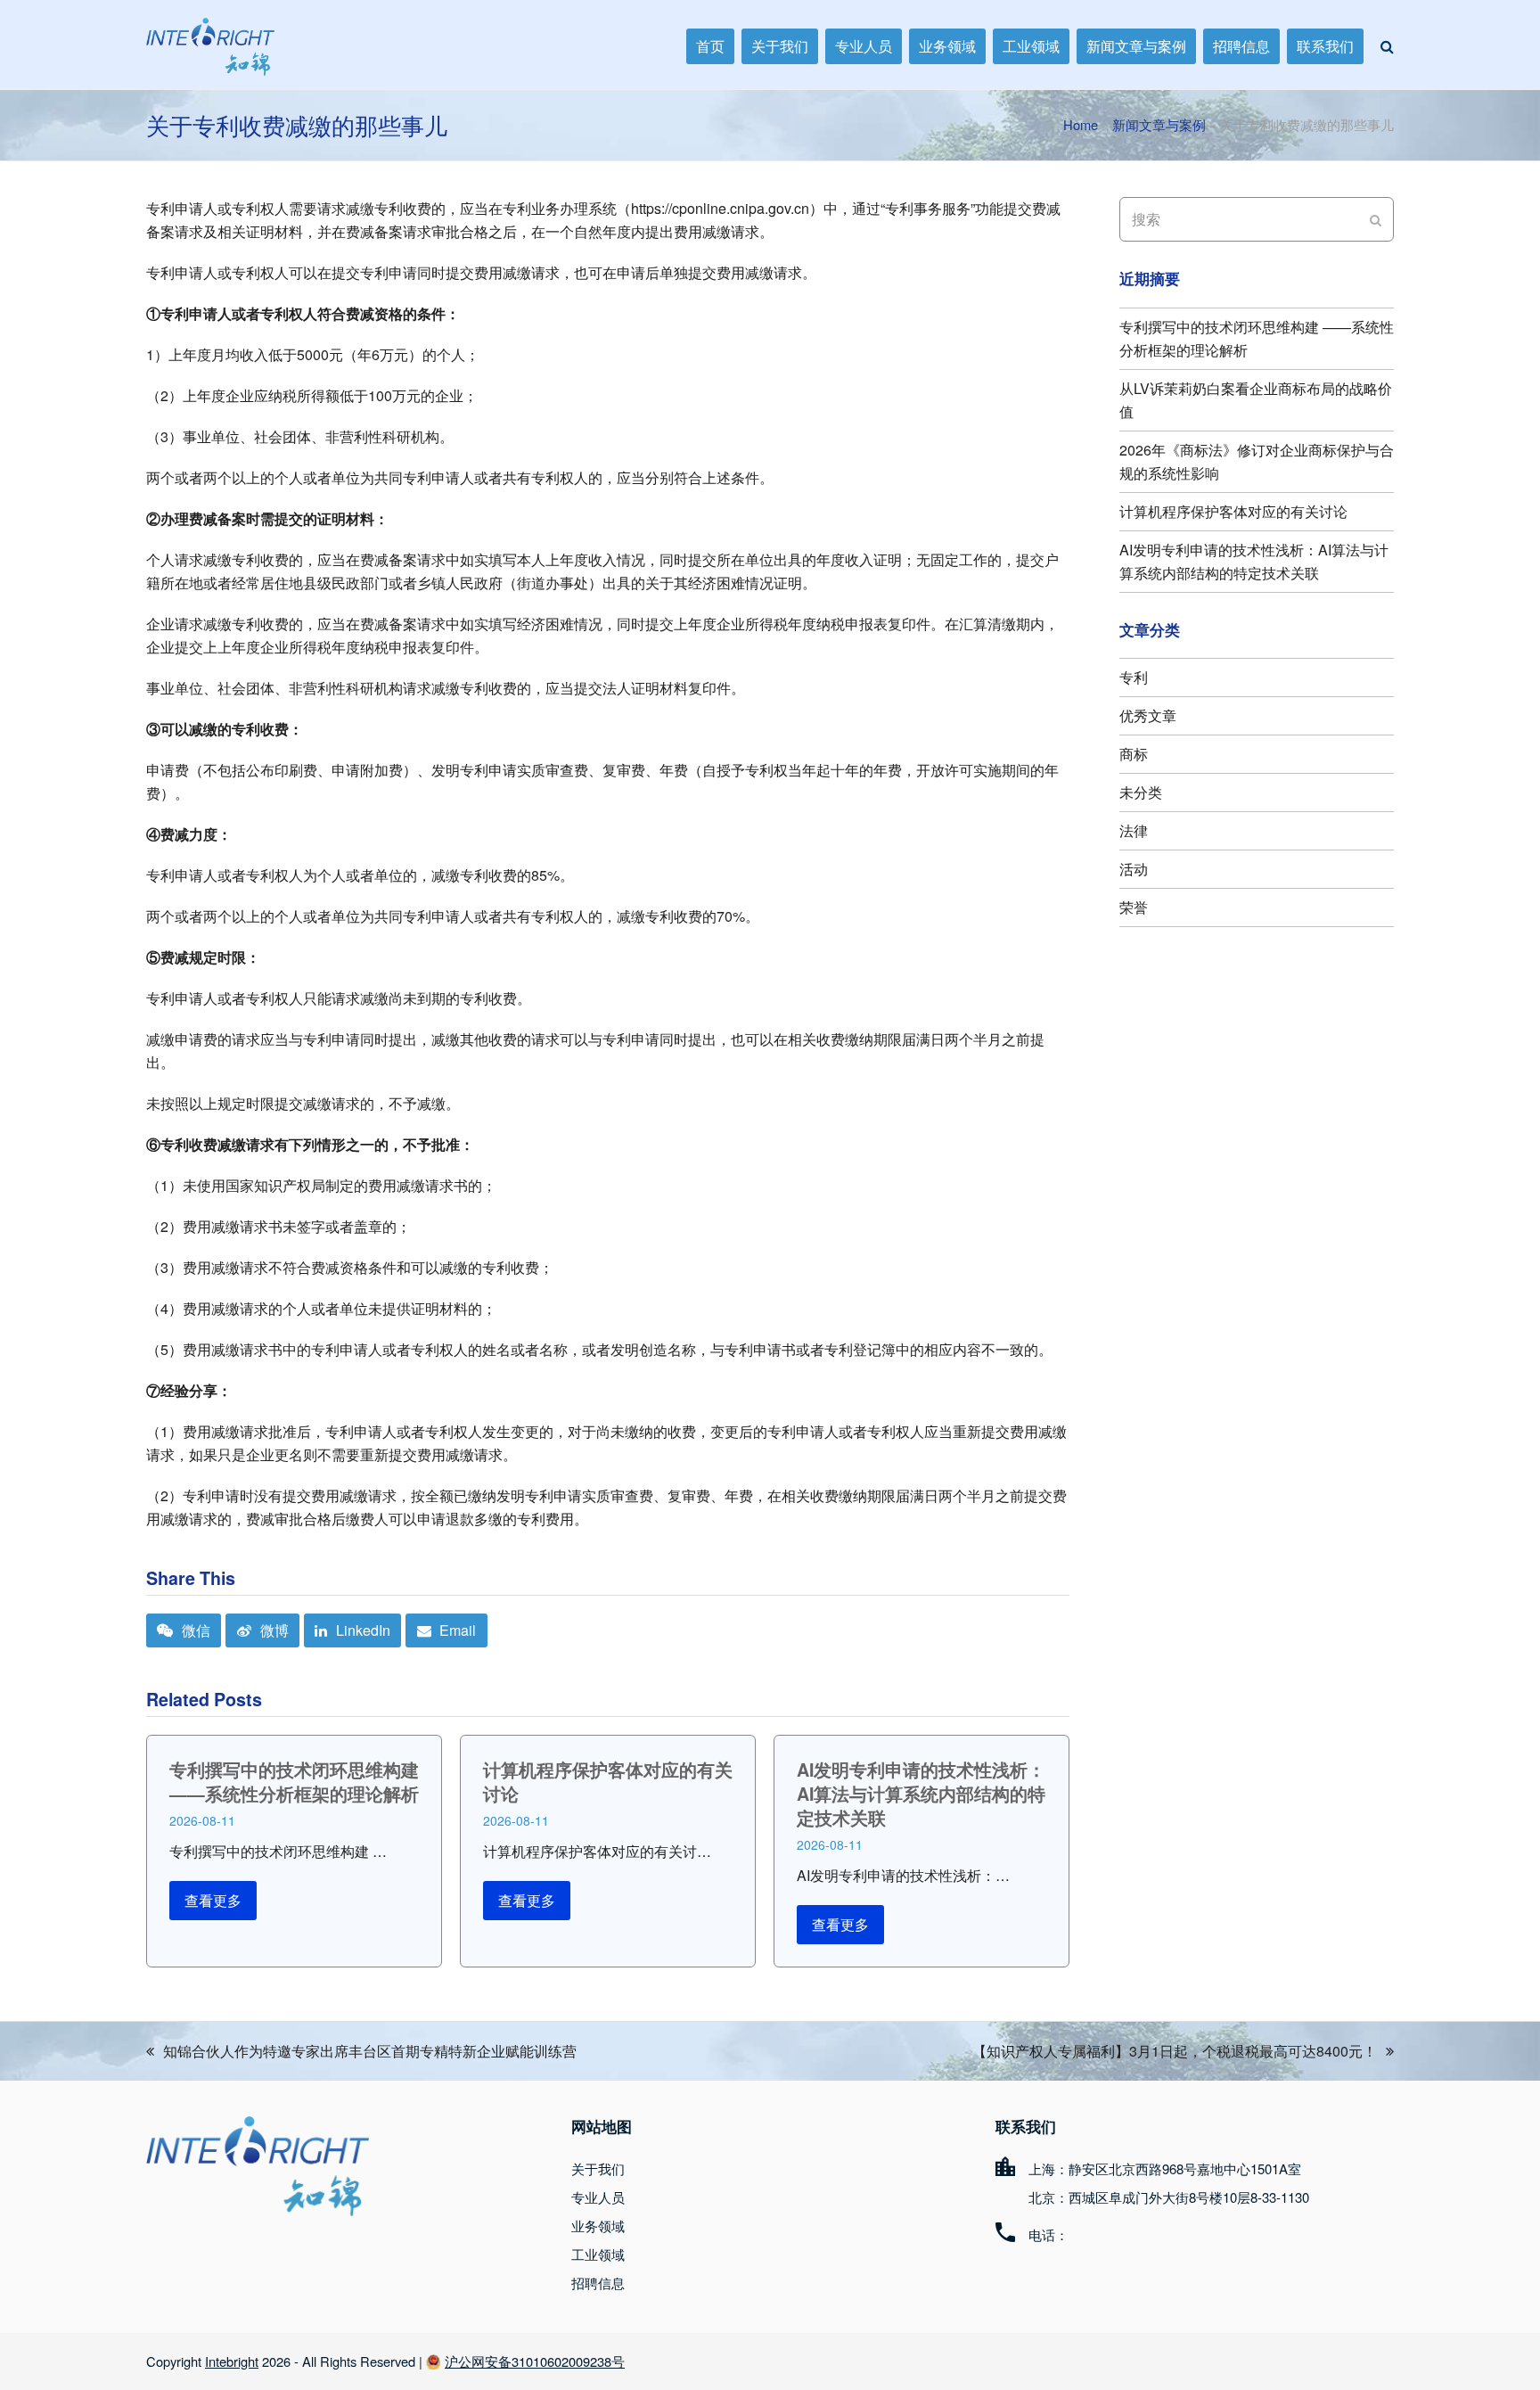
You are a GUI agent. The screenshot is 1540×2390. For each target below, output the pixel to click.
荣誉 (1134, 907)
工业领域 (598, 2254)
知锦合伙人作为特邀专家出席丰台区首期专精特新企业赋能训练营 (361, 2052)
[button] (1387, 46)
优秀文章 (1148, 715)
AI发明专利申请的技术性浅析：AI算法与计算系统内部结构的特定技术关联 (921, 1794)
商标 (1134, 754)
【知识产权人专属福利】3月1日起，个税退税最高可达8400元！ (1175, 2052)
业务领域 (598, 2226)
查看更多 (213, 1900)
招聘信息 (598, 2283)
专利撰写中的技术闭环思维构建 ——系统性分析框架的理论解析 (294, 1782)
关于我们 (598, 2168)
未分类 (1141, 792)
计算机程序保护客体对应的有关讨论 (608, 1782)
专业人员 (598, 2197)
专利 (1134, 677)
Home (1081, 124)
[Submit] (1376, 219)
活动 (1134, 869)
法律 (1134, 830)
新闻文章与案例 (1159, 124)
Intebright (232, 2361)
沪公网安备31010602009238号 (535, 2361)
